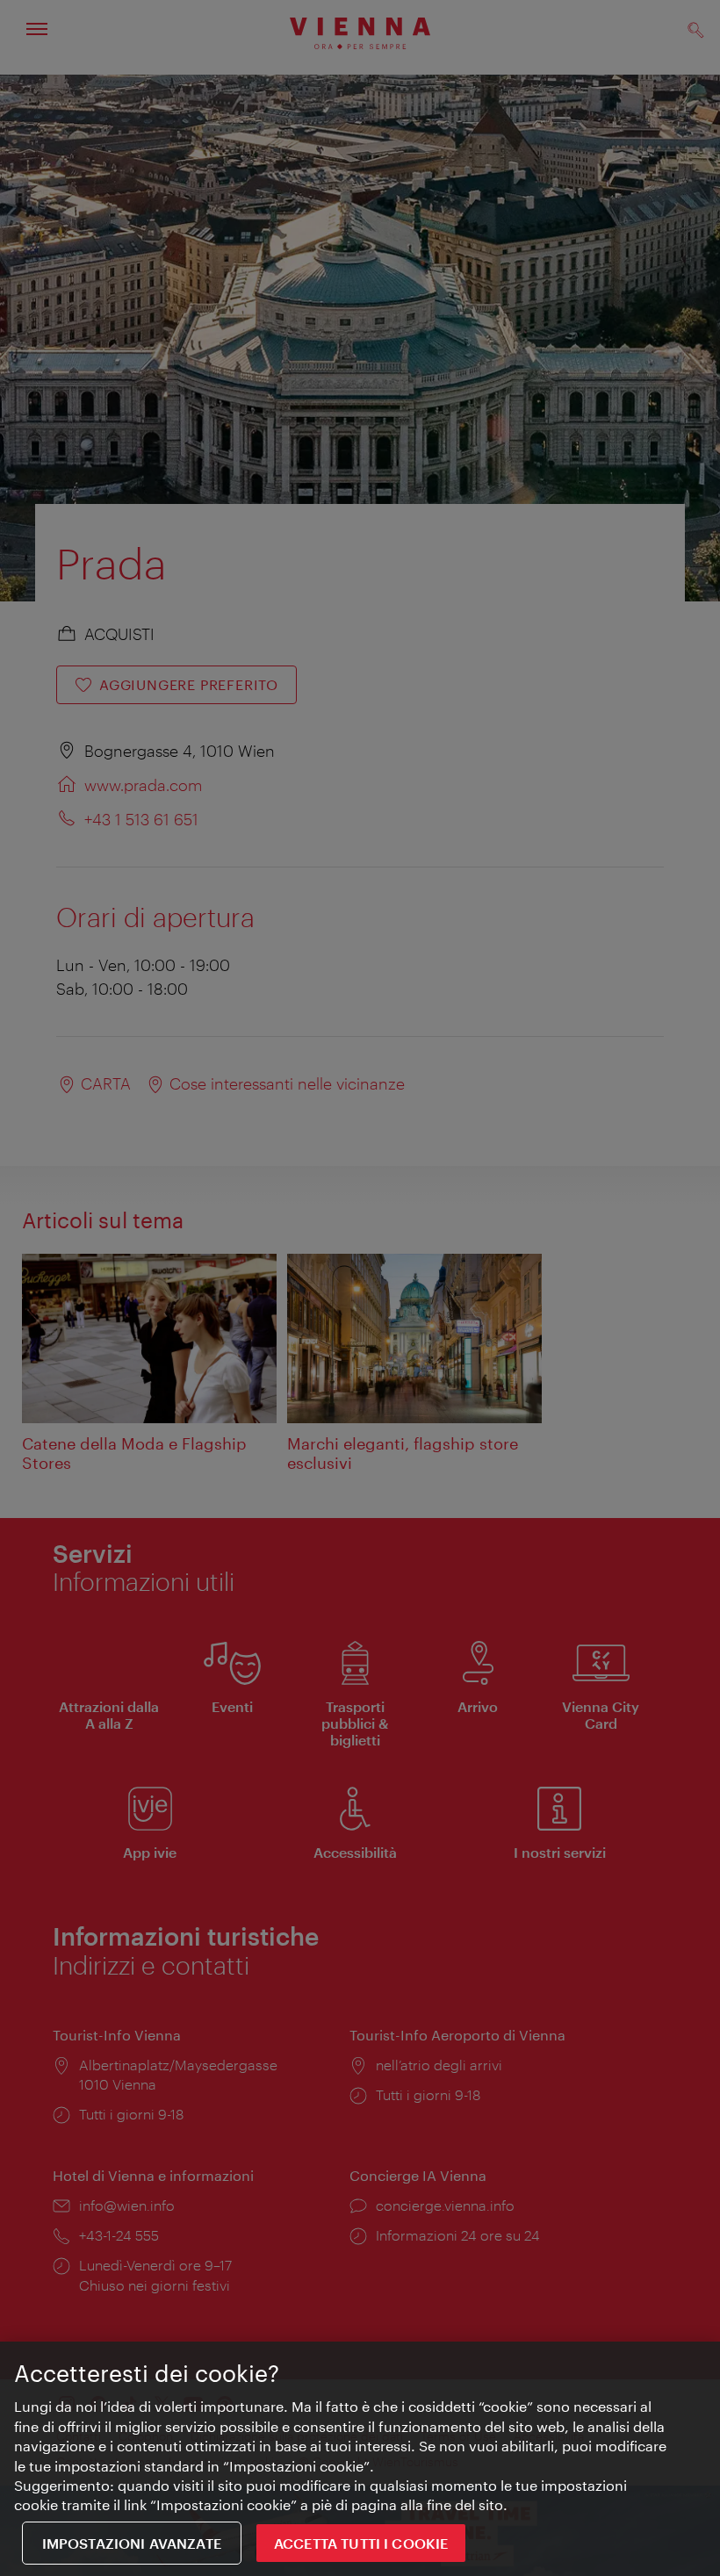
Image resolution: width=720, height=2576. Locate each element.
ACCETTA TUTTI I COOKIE (361, 2543)
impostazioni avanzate (132, 2543)
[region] (360, 2459)
